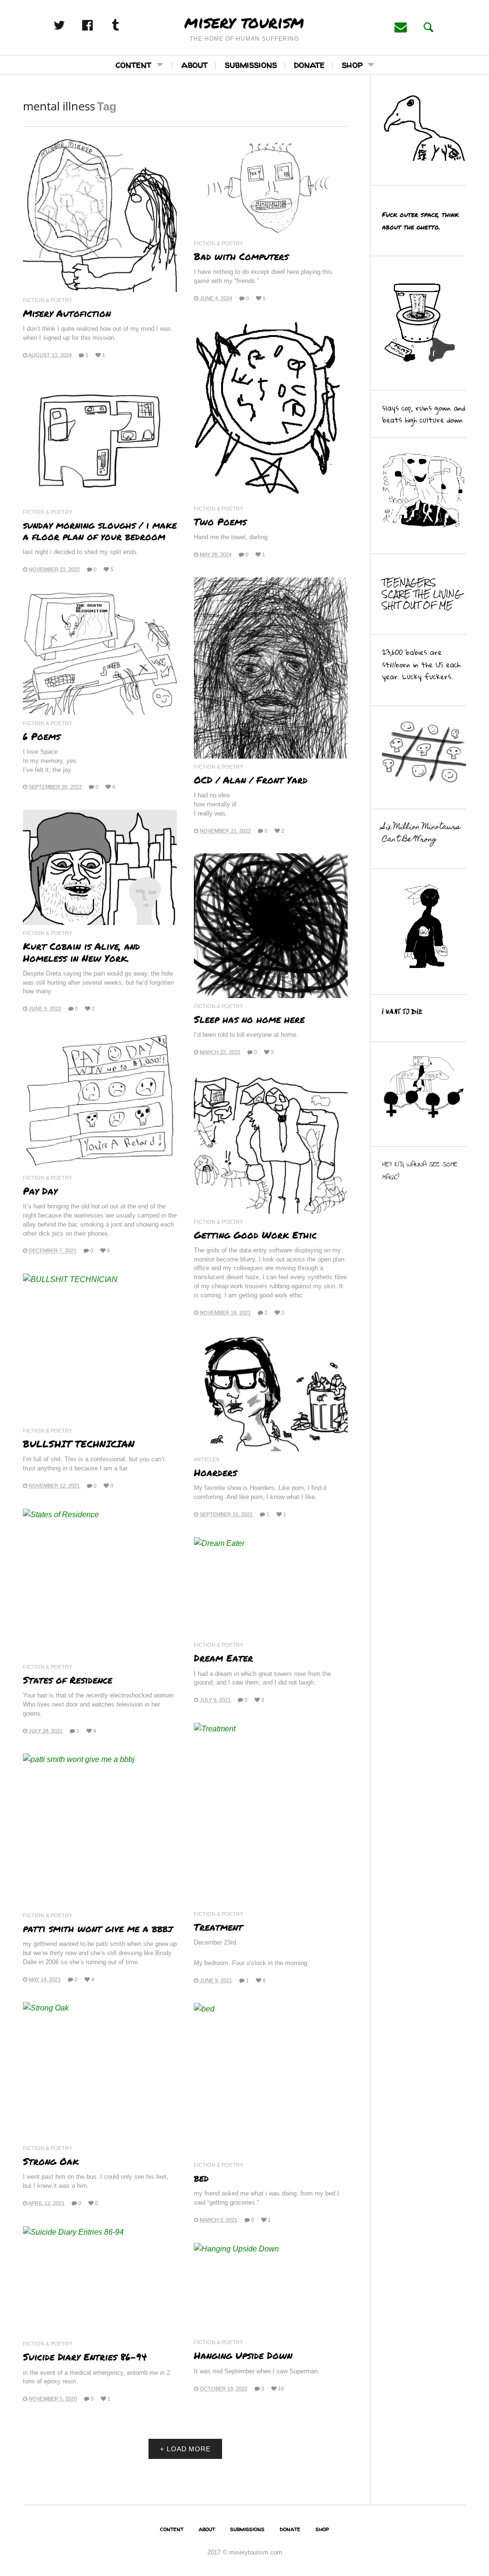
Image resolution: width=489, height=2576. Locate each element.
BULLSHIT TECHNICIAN (79, 1444)
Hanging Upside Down (243, 2355)
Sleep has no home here (249, 1019)
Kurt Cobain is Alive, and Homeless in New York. (81, 952)
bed (201, 2178)
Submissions (251, 64)
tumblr (126, 25)
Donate (309, 64)
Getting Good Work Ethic (255, 1235)
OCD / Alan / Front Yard (251, 780)
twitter (69, 25)
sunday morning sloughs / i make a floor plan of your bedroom (100, 531)
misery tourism (244, 22)
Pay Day (40, 1191)
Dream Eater (223, 1658)
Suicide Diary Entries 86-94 (85, 2357)
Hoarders (215, 1472)
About (195, 64)
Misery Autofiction (67, 313)
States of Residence (68, 1680)
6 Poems (42, 736)
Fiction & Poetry (48, 300)
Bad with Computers (241, 256)
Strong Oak (51, 2161)
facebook (97, 25)
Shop (352, 64)
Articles (207, 1460)
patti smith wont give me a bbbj (98, 1928)
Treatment (220, 1927)
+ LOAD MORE (185, 2449)
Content (133, 64)
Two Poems (220, 522)
